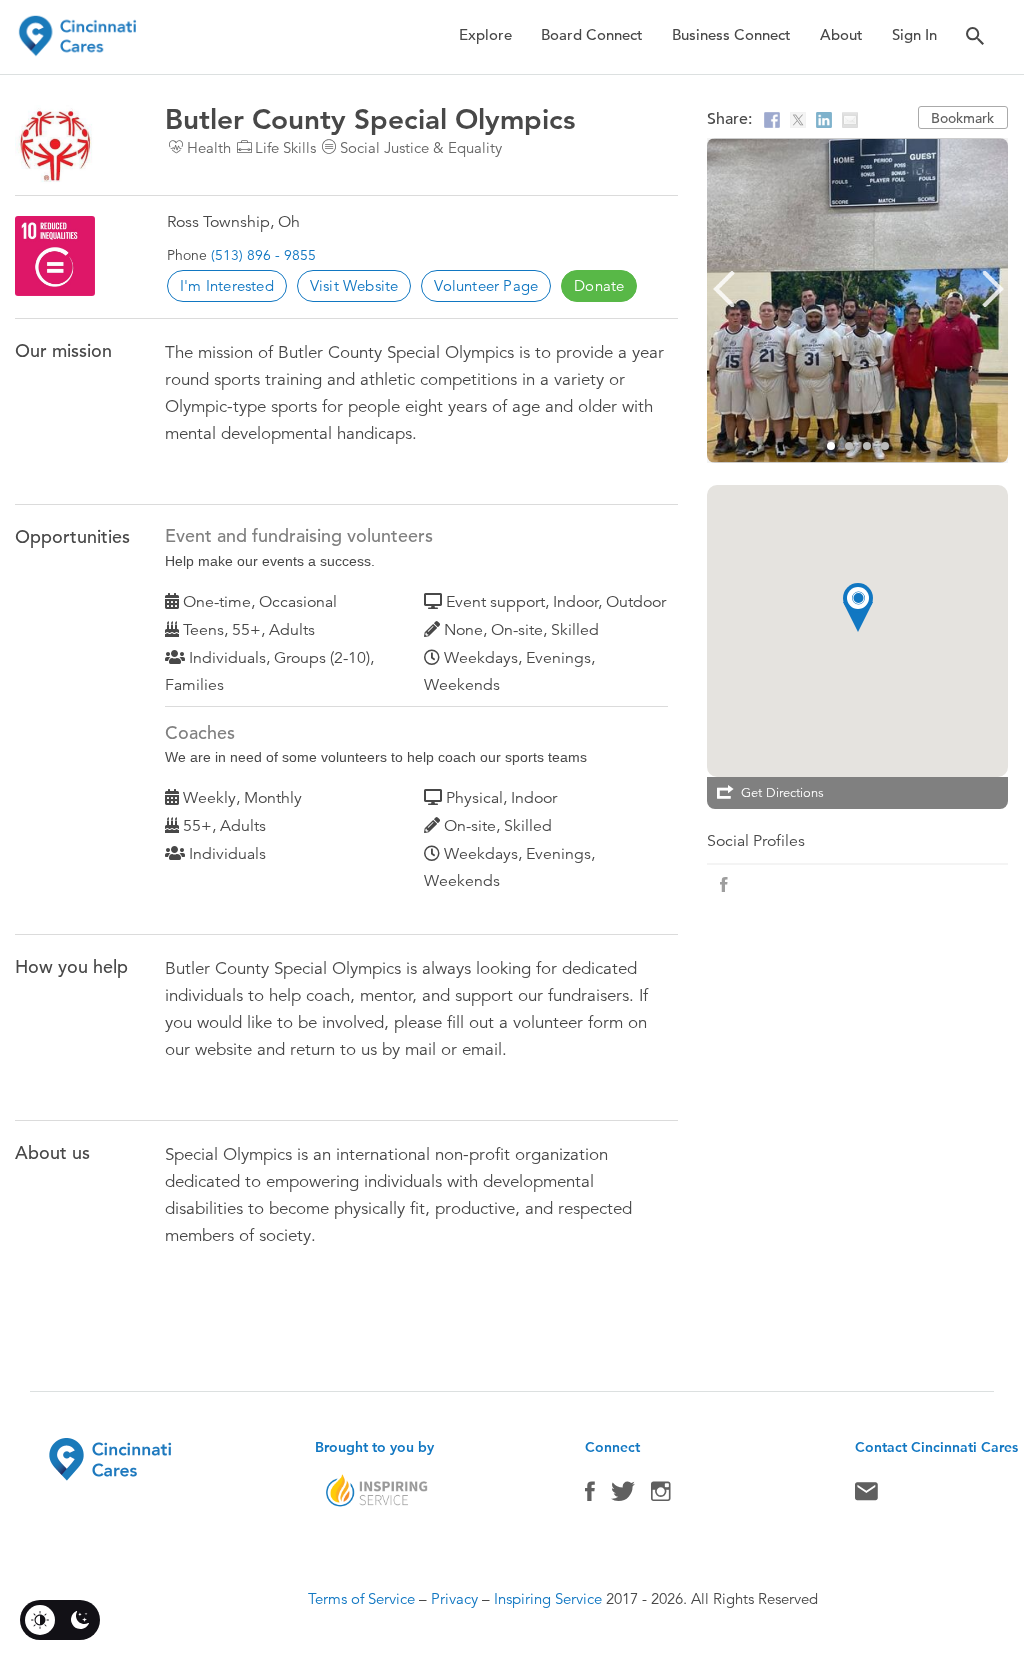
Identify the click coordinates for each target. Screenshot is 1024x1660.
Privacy (454, 1598)
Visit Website (354, 285)
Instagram (661, 1496)
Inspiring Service (548, 1598)
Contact (866, 1496)
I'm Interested (227, 285)
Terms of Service (361, 1598)
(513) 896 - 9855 (263, 255)
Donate (599, 285)
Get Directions (782, 793)
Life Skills (285, 147)
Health (209, 147)
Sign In (914, 34)
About (841, 34)
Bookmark (962, 118)
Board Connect (592, 34)
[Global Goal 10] (55, 256)
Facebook (590, 1496)
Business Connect (731, 34)
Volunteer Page (486, 285)
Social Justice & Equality (421, 147)
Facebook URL (724, 885)
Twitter (623, 1496)
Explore (485, 34)
